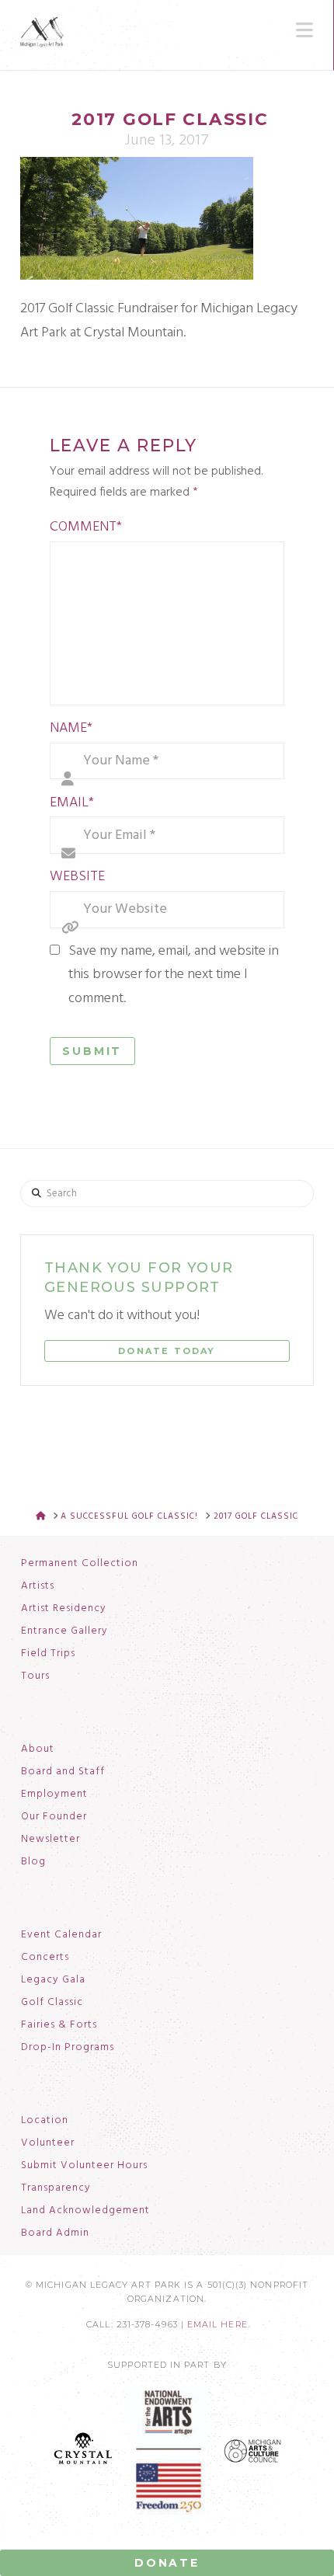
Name (71, 728)
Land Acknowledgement (85, 2211)
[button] (304, 30)
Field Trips (48, 1654)
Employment (54, 1794)
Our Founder (54, 1817)
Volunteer (48, 2143)
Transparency (56, 2188)
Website (77, 877)
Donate (167, 2563)
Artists (38, 1586)
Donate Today (167, 1351)
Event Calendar (61, 1935)
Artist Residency (64, 1609)
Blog (33, 1862)
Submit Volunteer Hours (84, 2166)
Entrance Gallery (64, 1631)
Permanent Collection (80, 1564)
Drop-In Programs (68, 2048)
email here (217, 2325)
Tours (35, 1676)
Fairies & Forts (59, 2025)
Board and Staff (63, 1772)
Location (45, 2121)
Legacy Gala (53, 1980)
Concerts (45, 1958)
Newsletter (50, 1840)
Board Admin (55, 2233)
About (38, 1749)
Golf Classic (52, 2003)
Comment (86, 527)
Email (72, 803)
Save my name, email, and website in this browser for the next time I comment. (174, 975)
